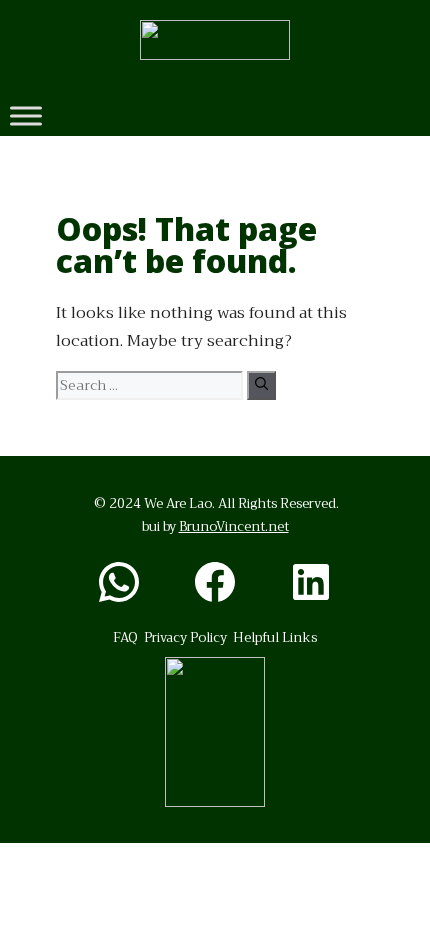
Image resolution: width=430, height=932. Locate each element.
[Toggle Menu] (26, 115)
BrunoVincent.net (234, 526)
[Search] (261, 385)
